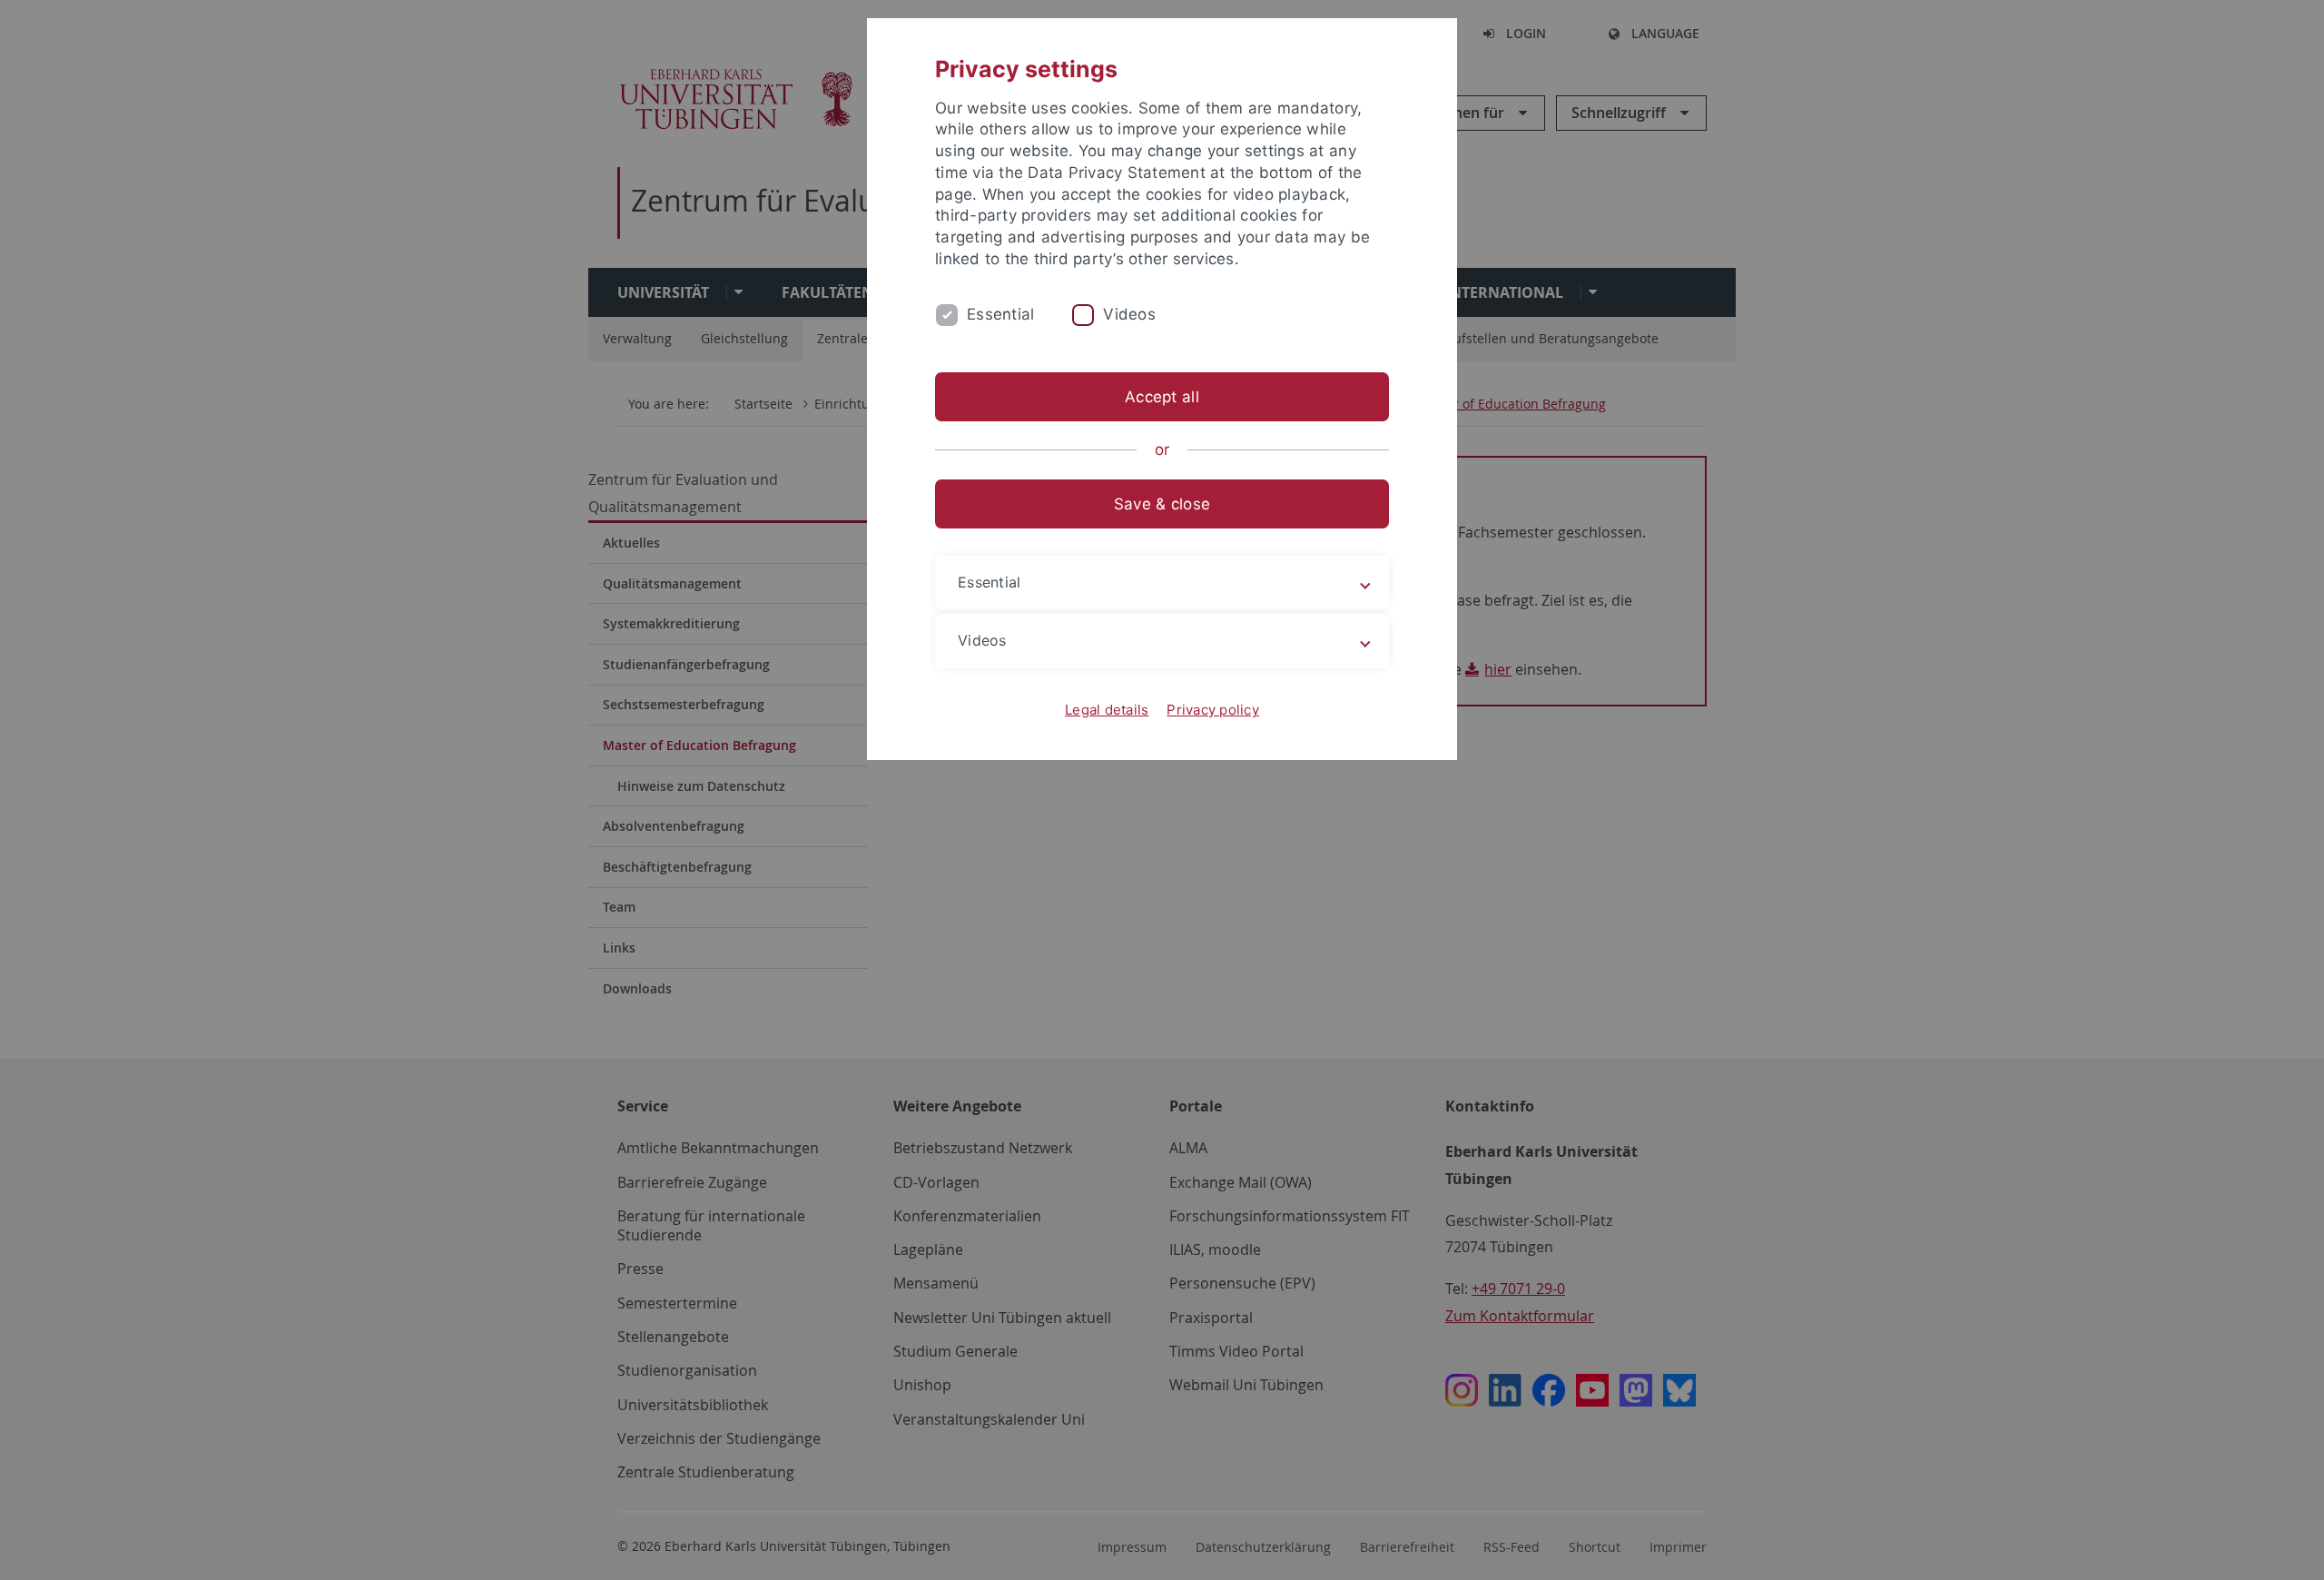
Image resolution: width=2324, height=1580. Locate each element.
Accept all (1162, 397)
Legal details (1107, 710)
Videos (1129, 314)
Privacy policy (1213, 710)
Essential (1000, 314)
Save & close (1162, 504)
